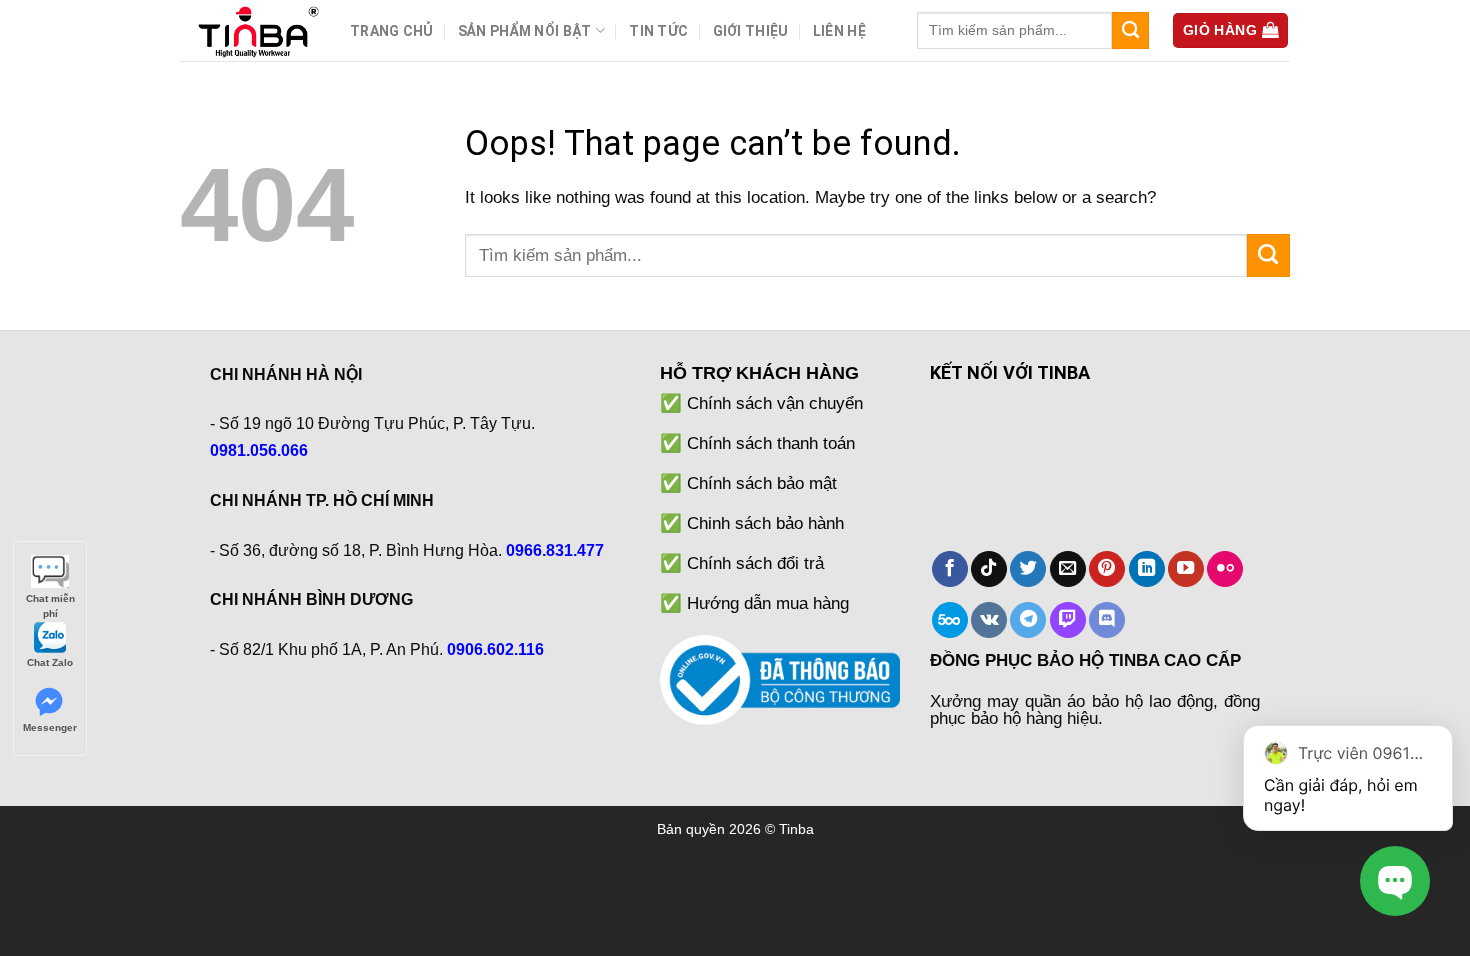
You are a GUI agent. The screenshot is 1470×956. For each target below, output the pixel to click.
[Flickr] (1225, 569)
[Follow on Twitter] (1028, 569)
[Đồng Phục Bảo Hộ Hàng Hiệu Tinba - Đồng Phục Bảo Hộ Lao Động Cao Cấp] (250, 30)
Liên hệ (839, 31)
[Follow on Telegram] (1028, 620)
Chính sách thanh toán (771, 443)
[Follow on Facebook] (950, 569)
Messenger (50, 727)
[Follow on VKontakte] (989, 620)
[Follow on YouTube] (1186, 569)
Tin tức (658, 31)
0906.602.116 (495, 649)
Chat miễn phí (50, 599)
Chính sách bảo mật (762, 483)
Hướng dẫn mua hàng (768, 603)
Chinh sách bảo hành (765, 523)
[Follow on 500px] (950, 620)
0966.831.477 (555, 550)
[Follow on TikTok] (989, 569)
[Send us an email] (1068, 569)
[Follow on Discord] (1107, 620)
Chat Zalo (50, 662)
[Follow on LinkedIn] (1147, 569)
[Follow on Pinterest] (1107, 569)
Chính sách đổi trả (755, 563)
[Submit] (1130, 30)
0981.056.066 (259, 450)
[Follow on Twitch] (1068, 620)
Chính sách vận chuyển (775, 403)
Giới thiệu (751, 31)
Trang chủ (392, 31)
